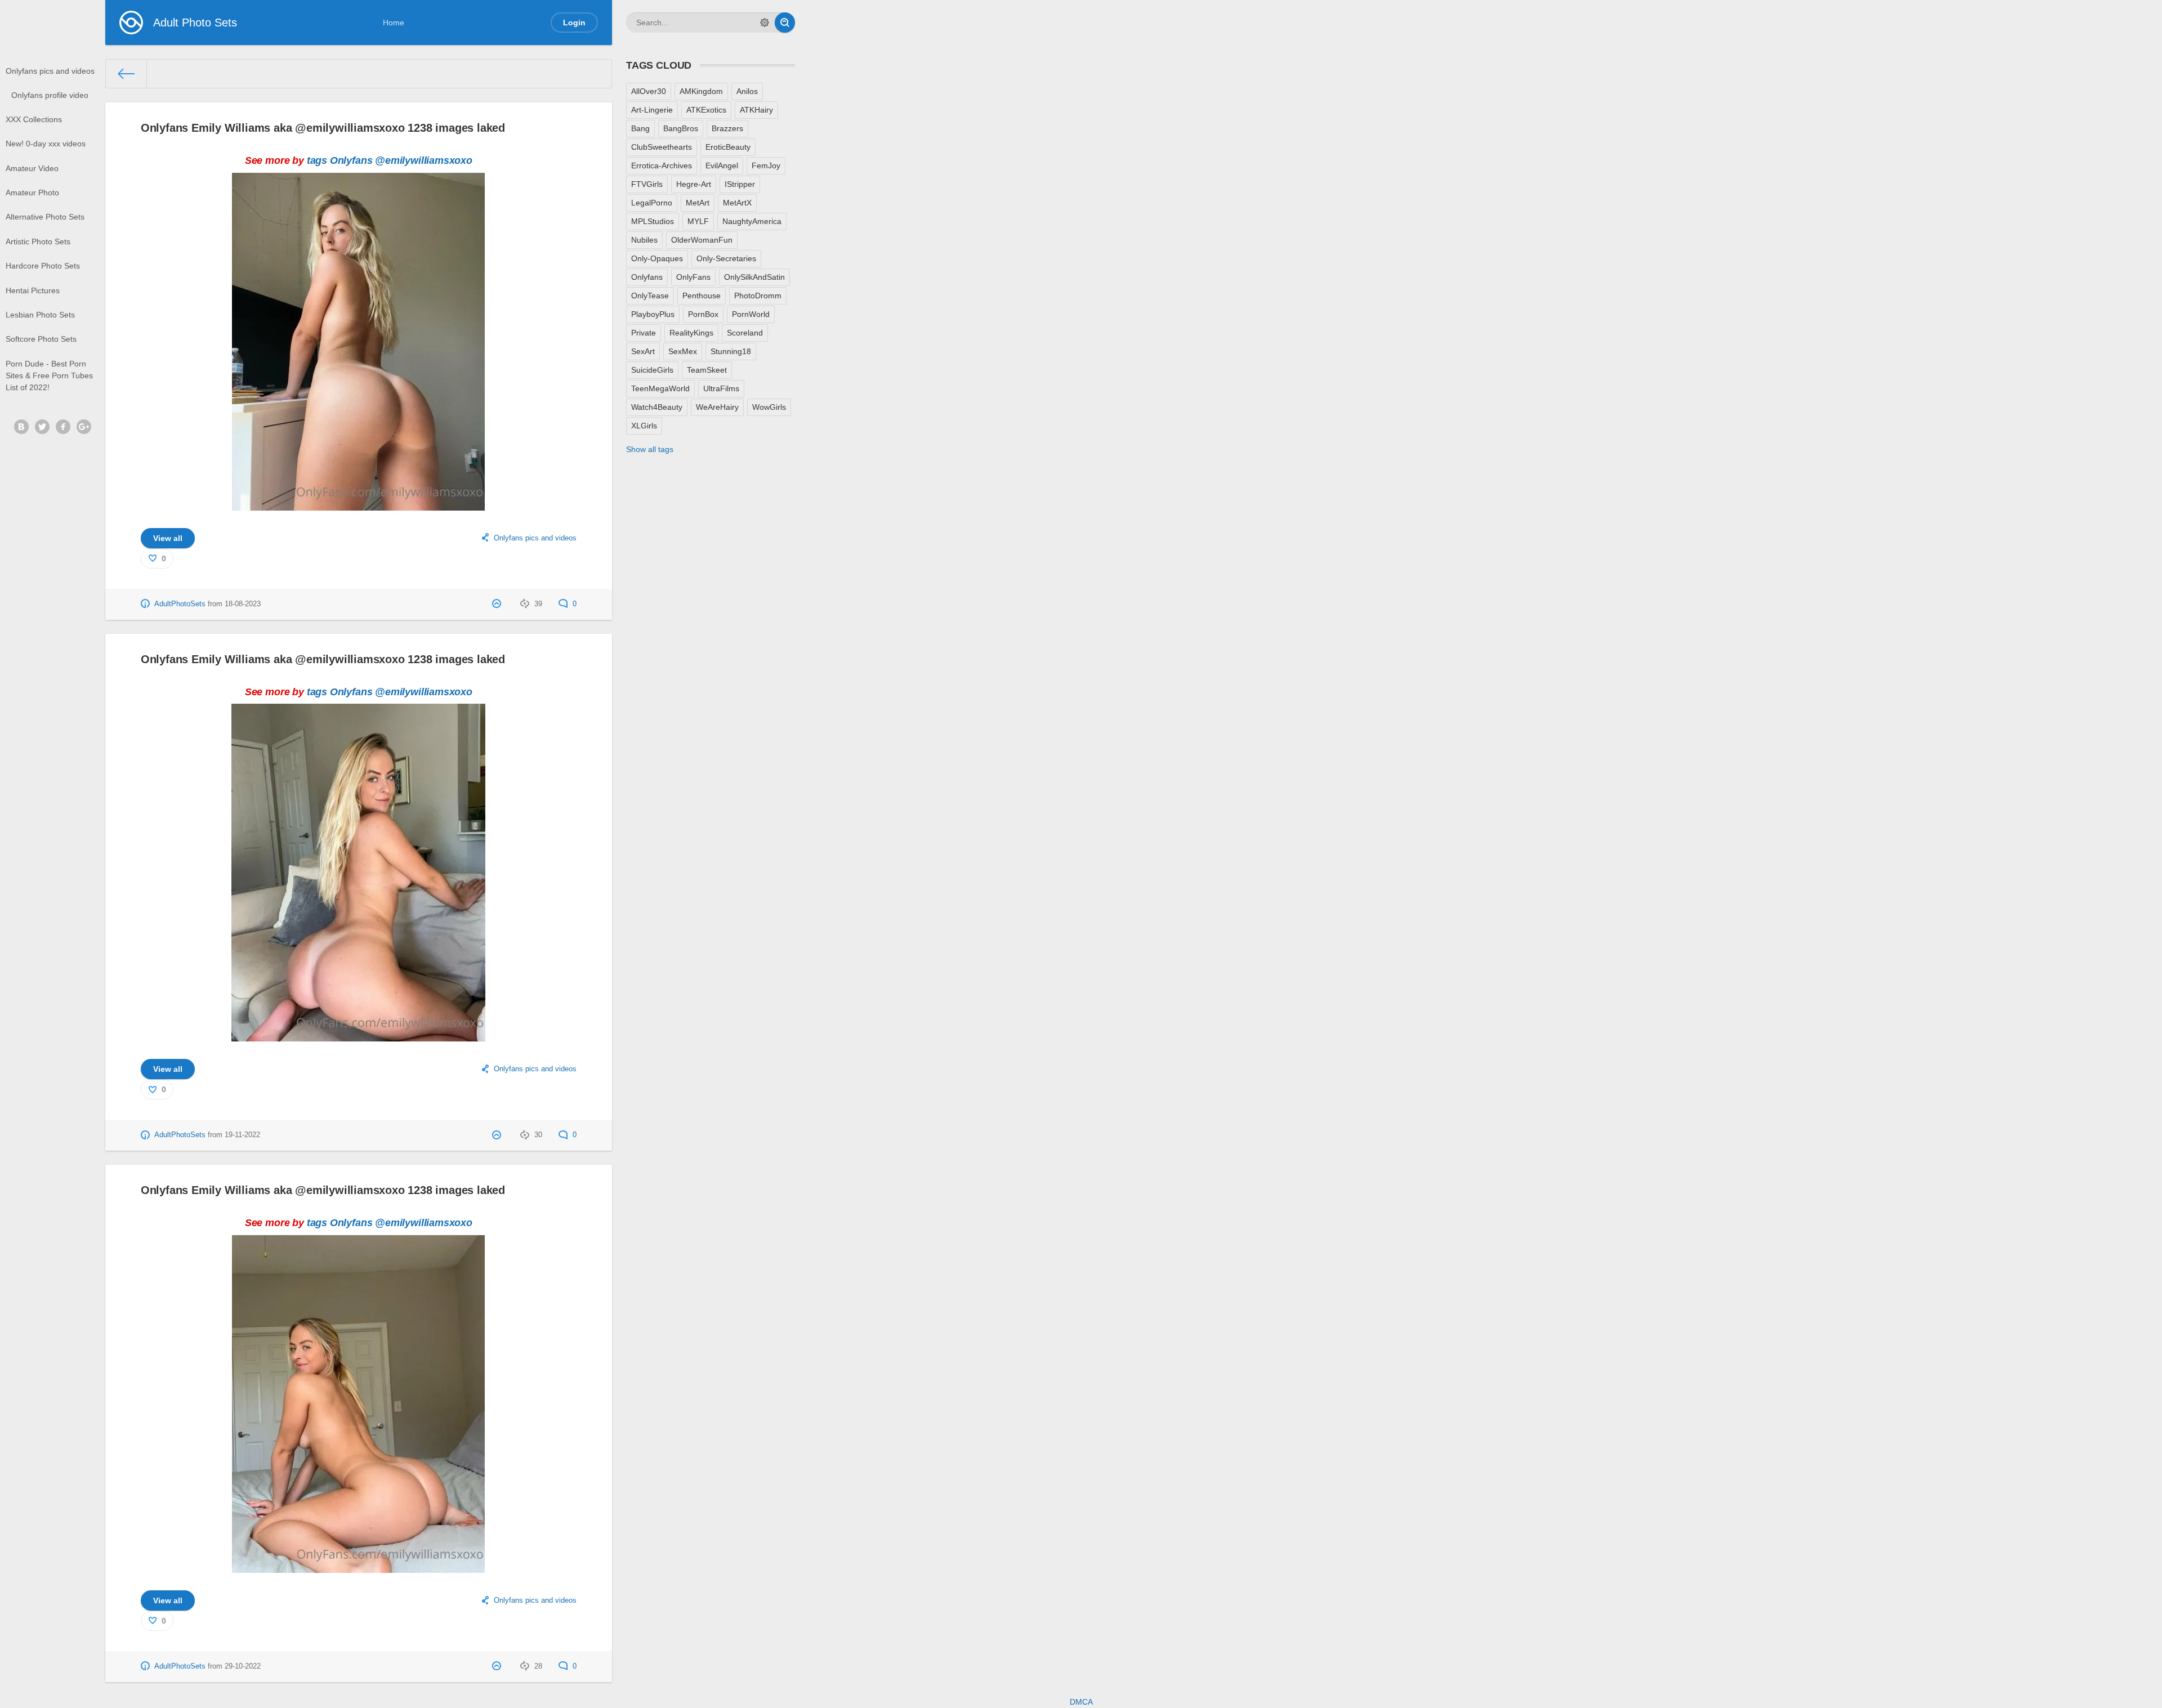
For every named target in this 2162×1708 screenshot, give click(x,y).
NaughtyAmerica (752, 221)
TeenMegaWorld (660, 388)
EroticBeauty (728, 147)
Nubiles (644, 240)
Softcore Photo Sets (41, 339)
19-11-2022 (242, 1135)
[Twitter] (42, 427)
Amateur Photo (32, 193)
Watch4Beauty (657, 407)
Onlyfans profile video (50, 95)
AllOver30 (649, 91)
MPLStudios (653, 221)
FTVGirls (647, 184)
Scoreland (745, 333)
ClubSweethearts (662, 147)
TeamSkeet (707, 370)
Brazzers (727, 128)
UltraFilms (721, 388)
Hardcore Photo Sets (43, 266)
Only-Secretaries (726, 258)
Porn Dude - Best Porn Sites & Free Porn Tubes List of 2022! (49, 375)
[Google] (84, 427)
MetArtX (737, 203)
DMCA (1081, 1702)
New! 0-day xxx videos (46, 144)
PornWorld (751, 314)
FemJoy (766, 166)
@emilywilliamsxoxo (424, 160)
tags (317, 160)
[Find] (785, 23)
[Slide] (358, 504)
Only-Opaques (657, 258)
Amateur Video (32, 168)
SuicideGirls (652, 370)
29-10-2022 (243, 1666)
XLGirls (644, 426)
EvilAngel (722, 166)
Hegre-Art (694, 184)
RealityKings (691, 333)
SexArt (643, 351)
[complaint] (498, 604)
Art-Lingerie (652, 110)
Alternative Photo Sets (45, 217)
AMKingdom (701, 91)
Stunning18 (731, 351)
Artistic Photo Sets (38, 242)
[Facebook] (63, 427)
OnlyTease (650, 296)
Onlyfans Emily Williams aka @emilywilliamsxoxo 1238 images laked (323, 128)
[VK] (21, 427)
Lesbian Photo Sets (40, 315)
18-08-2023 (243, 604)
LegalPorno (652, 203)
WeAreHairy (717, 407)
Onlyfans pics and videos (50, 71)
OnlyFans (693, 277)
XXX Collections (34, 119)
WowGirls (769, 407)
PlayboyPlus (653, 314)
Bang (640, 128)
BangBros (681, 128)
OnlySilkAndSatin (754, 277)
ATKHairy (756, 110)
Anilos (747, 91)
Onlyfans (351, 160)
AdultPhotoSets (180, 604)
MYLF (698, 221)
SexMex (683, 351)
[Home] (126, 74)
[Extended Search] (765, 23)
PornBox (703, 314)
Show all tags (650, 449)
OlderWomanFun (702, 240)
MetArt (698, 203)
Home (394, 23)
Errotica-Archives (662, 166)
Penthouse (702, 296)
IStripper (740, 184)
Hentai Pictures (33, 290)
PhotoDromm (758, 296)
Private (644, 333)
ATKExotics (706, 110)
